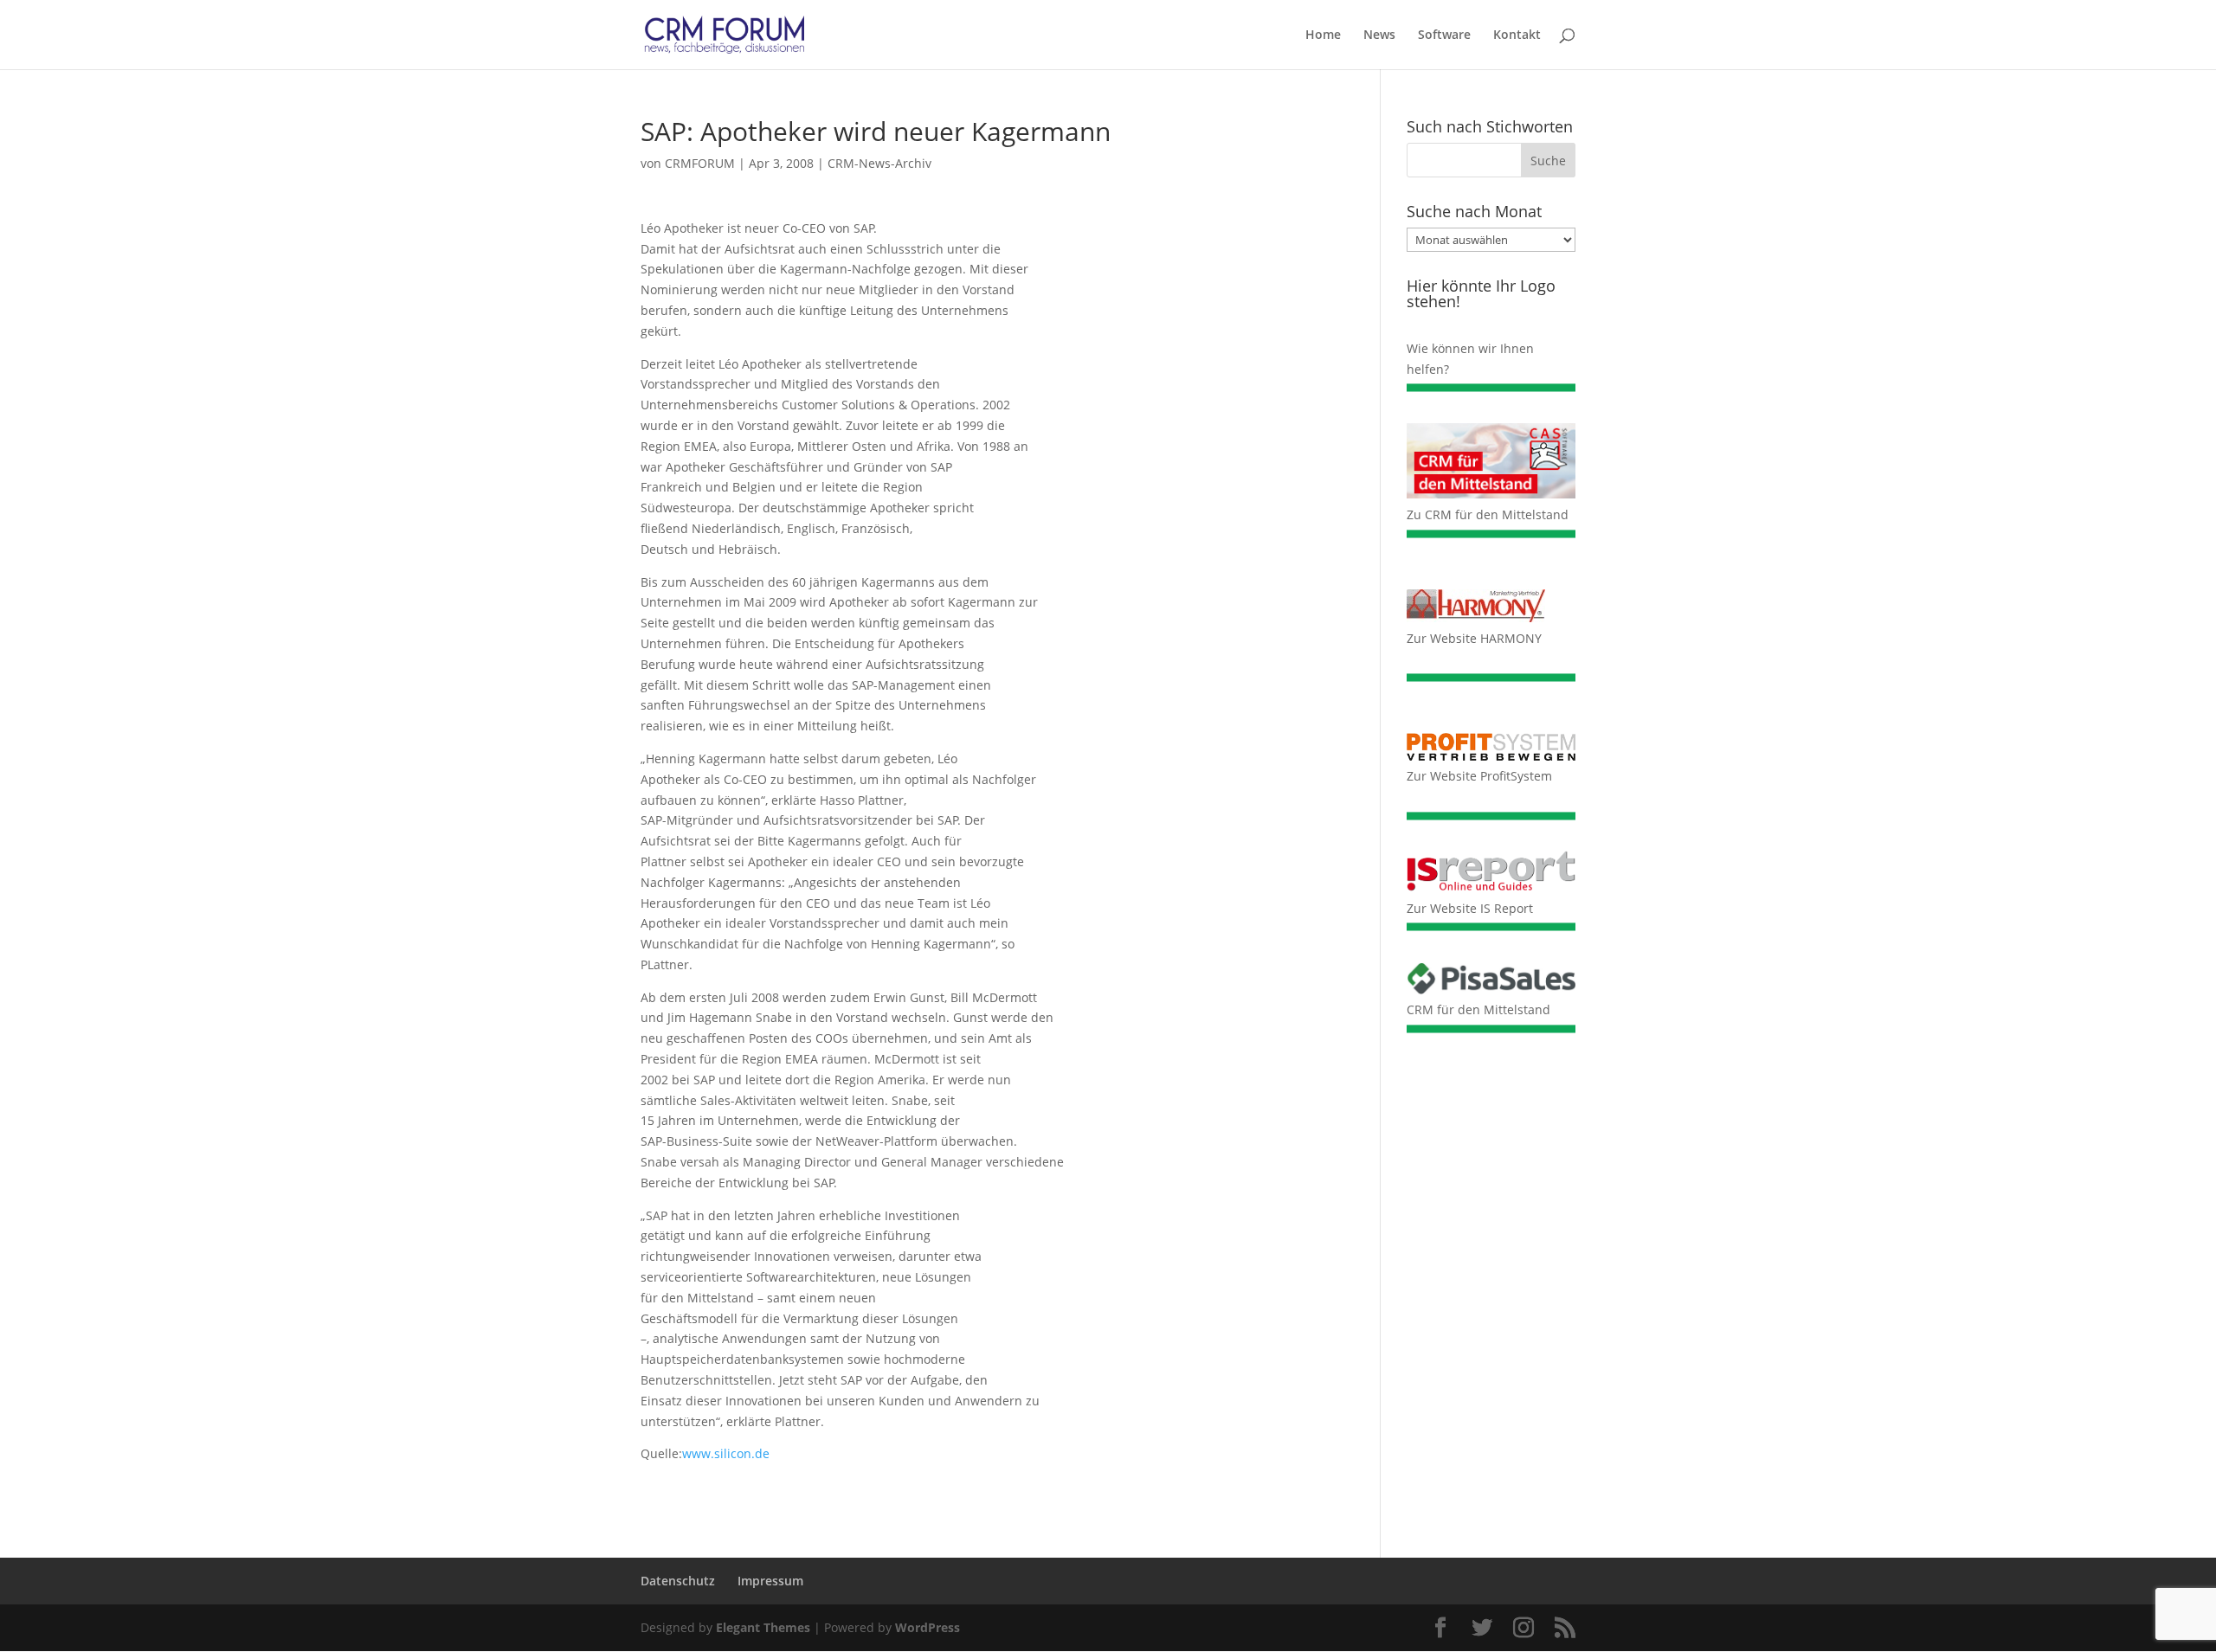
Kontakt (1517, 35)
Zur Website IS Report (1470, 908)
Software (1444, 35)
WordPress (928, 1627)
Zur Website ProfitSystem (1479, 776)
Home (1323, 35)
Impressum (770, 1581)
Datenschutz (678, 1581)
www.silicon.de (726, 1453)
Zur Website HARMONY (1474, 638)
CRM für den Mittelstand (1478, 1009)
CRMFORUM (700, 163)
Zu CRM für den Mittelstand (1488, 514)
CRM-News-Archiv (879, 163)
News (1379, 35)
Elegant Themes (763, 1627)
